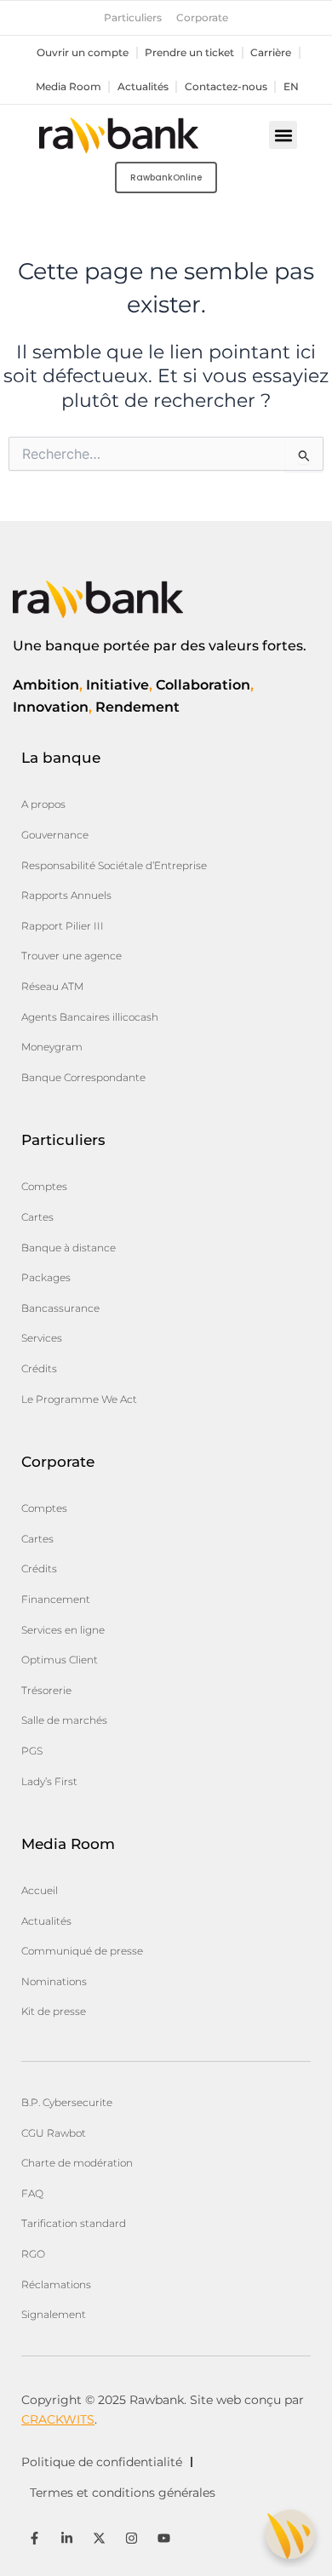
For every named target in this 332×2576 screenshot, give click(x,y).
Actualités (143, 87)
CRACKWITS (58, 2419)
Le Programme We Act (79, 1399)
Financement (56, 1599)
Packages (46, 1277)
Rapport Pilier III (63, 926)
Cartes (37, 1217)
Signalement (54, 2314)
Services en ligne (63, 1630)
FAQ (32, 2193)
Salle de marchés (64, 1720)
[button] (283, 135)
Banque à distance (69, 1248)
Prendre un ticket (189, 53)
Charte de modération (77, 2163)
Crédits (39, 1368)
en (291, 87)
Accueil (40, 1890)
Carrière (271, 53)
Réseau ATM (52, 986)
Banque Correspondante (83, 1077)
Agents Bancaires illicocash (90, 1017)
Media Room (69, 87)
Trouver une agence (72, 956)
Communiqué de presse (82, 1951)
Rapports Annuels (66, 895)
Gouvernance (55, 835)
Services (42, 1338)
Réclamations (56, 2284)
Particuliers (133, 18)
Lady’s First (49, 1781)
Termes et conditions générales (123, 2493)
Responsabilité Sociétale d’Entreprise (114, 865)
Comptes (44, 1186)
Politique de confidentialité (102, 2462)
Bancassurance (60, 1308)
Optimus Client (60, 1660)
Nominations (54, 1981)
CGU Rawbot (54, 2133)
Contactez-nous (226, 87)
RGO (33, 2254)
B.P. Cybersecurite (67, 2102)
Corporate (202, 18)
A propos (43, 804)
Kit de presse (54, 2011)
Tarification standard (74, 2223)
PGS (32, 1751)
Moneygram (52, 1047)
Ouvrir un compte (83, 53)
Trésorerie (46, 1690)
